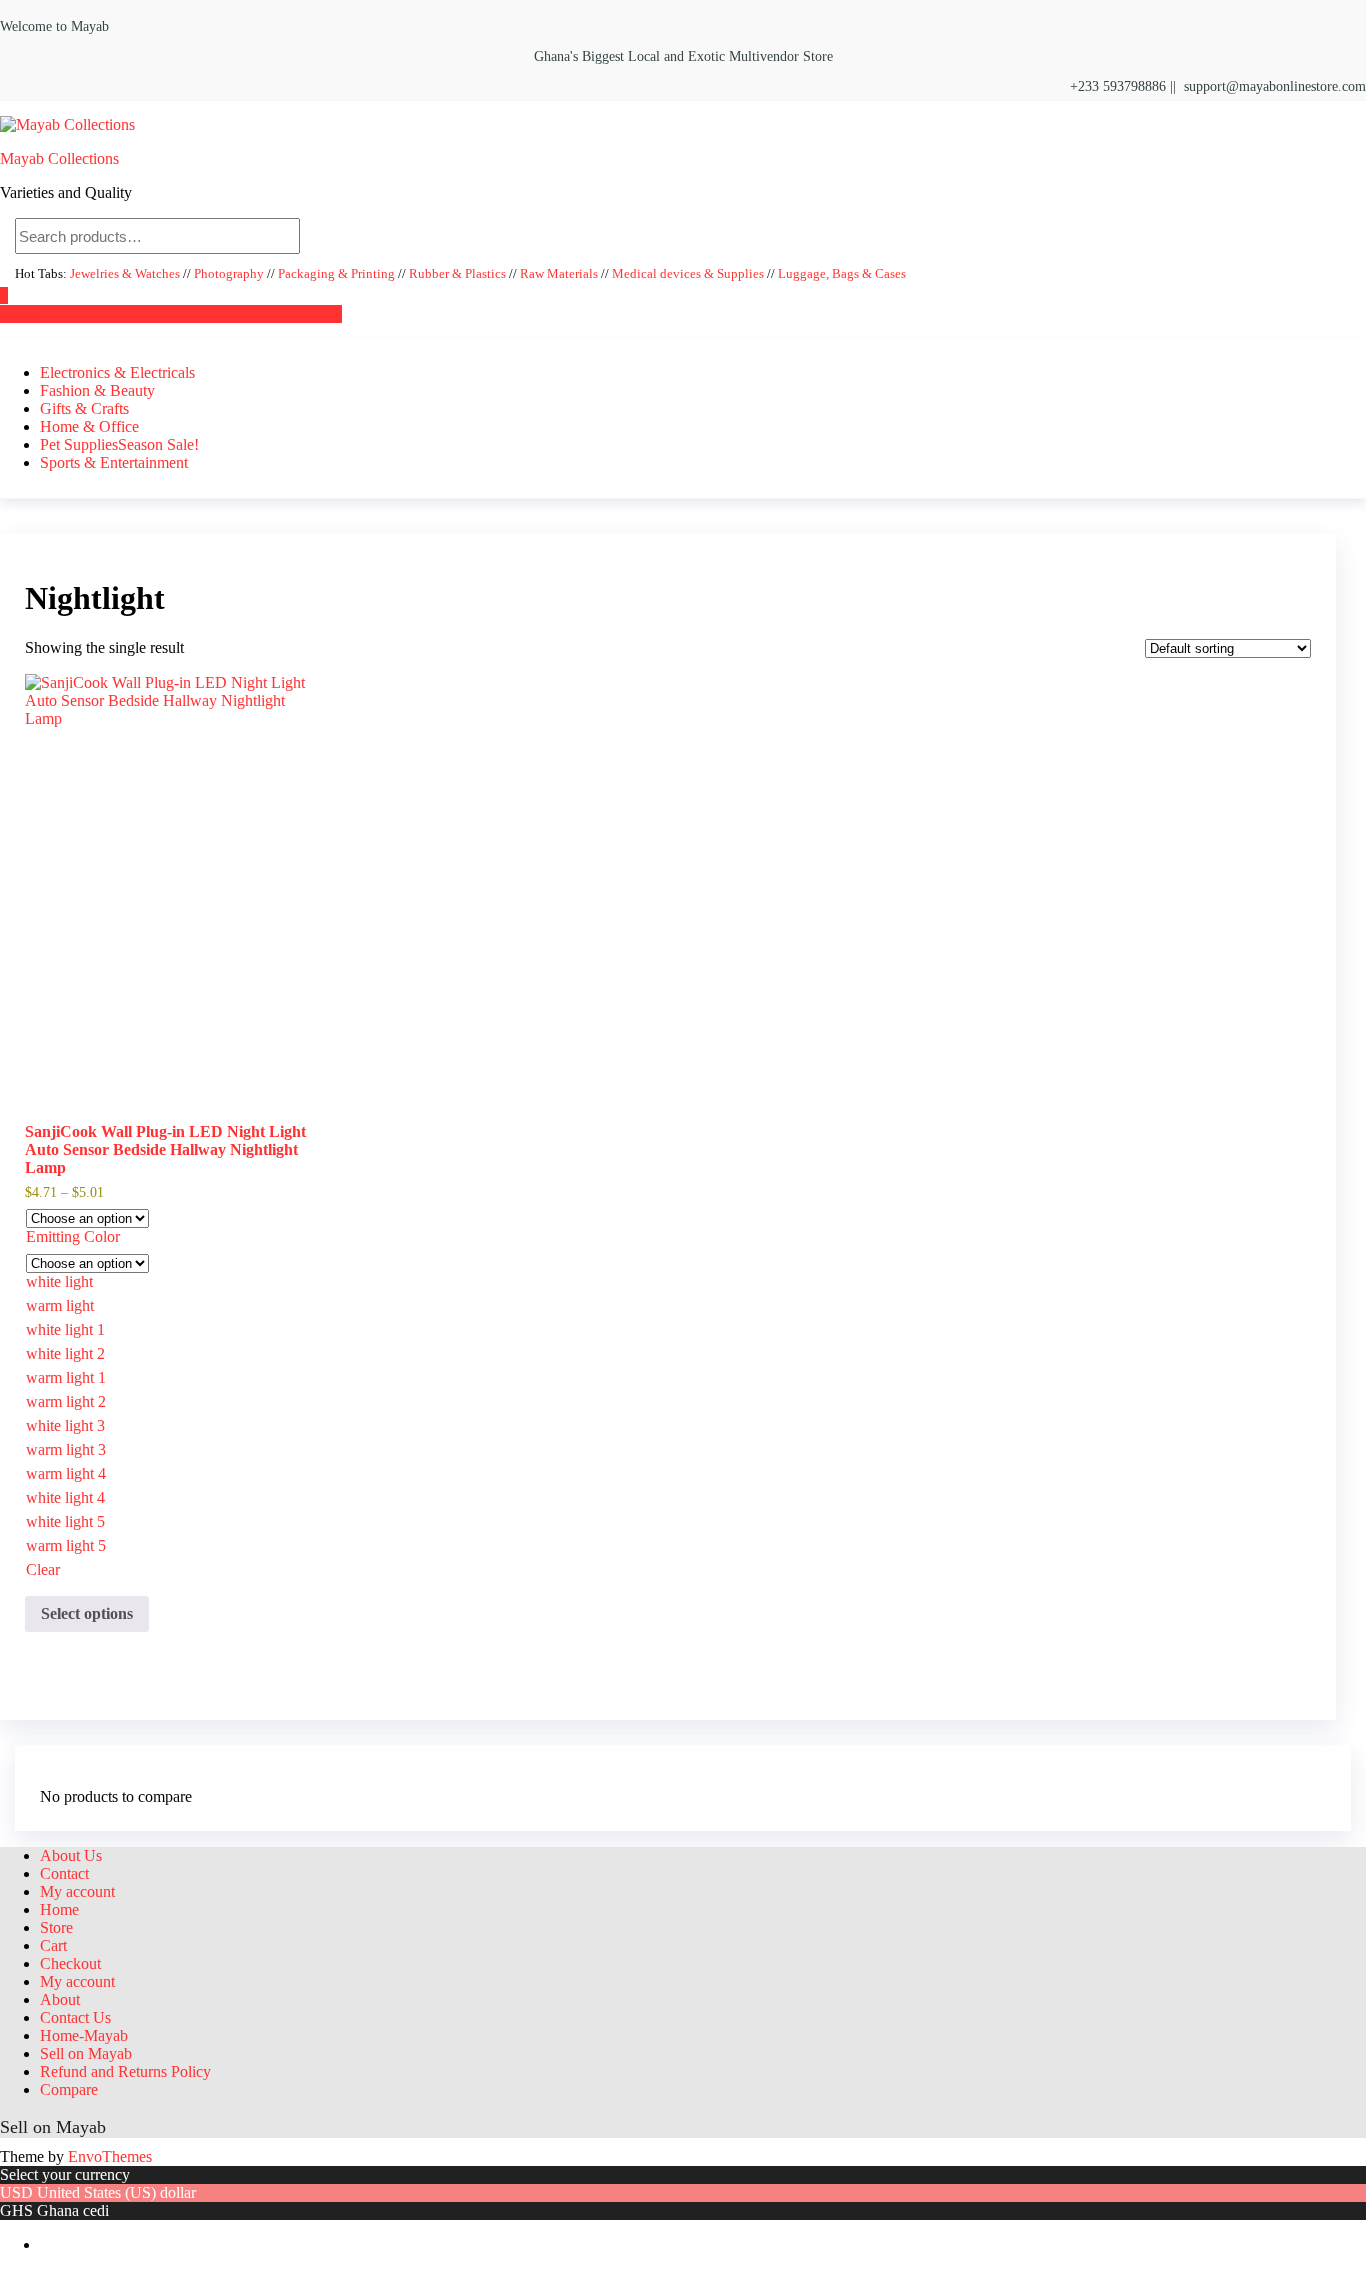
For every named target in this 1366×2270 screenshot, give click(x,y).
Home (59, 1909)
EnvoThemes (110, 2156)
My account (77, 1891)
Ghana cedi (73, 2210)
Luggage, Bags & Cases (842, 274)
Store (56, 1927)
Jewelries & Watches (126, 274)
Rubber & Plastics (457, 274)
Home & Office (89, 426)
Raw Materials (559, 274)
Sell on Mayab (86, 2053)
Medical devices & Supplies (688, 274)
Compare (69, 2089)
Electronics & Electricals (117, 372)
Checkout (70, 1963)
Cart (53, 1945)
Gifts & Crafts (84, 408)
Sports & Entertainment (114, 462)
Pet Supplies (119, 444)
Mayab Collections (59, 158)
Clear (43, 1569)
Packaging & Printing (336, 274)
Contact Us (75, 2017)
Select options (87, 1613)
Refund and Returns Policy (125, 2071)
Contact (64, 1873)
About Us (71, 1855)
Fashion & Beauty (97, 390)
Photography (229, 274)
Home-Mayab (84, 2035)
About (60, 1999)
